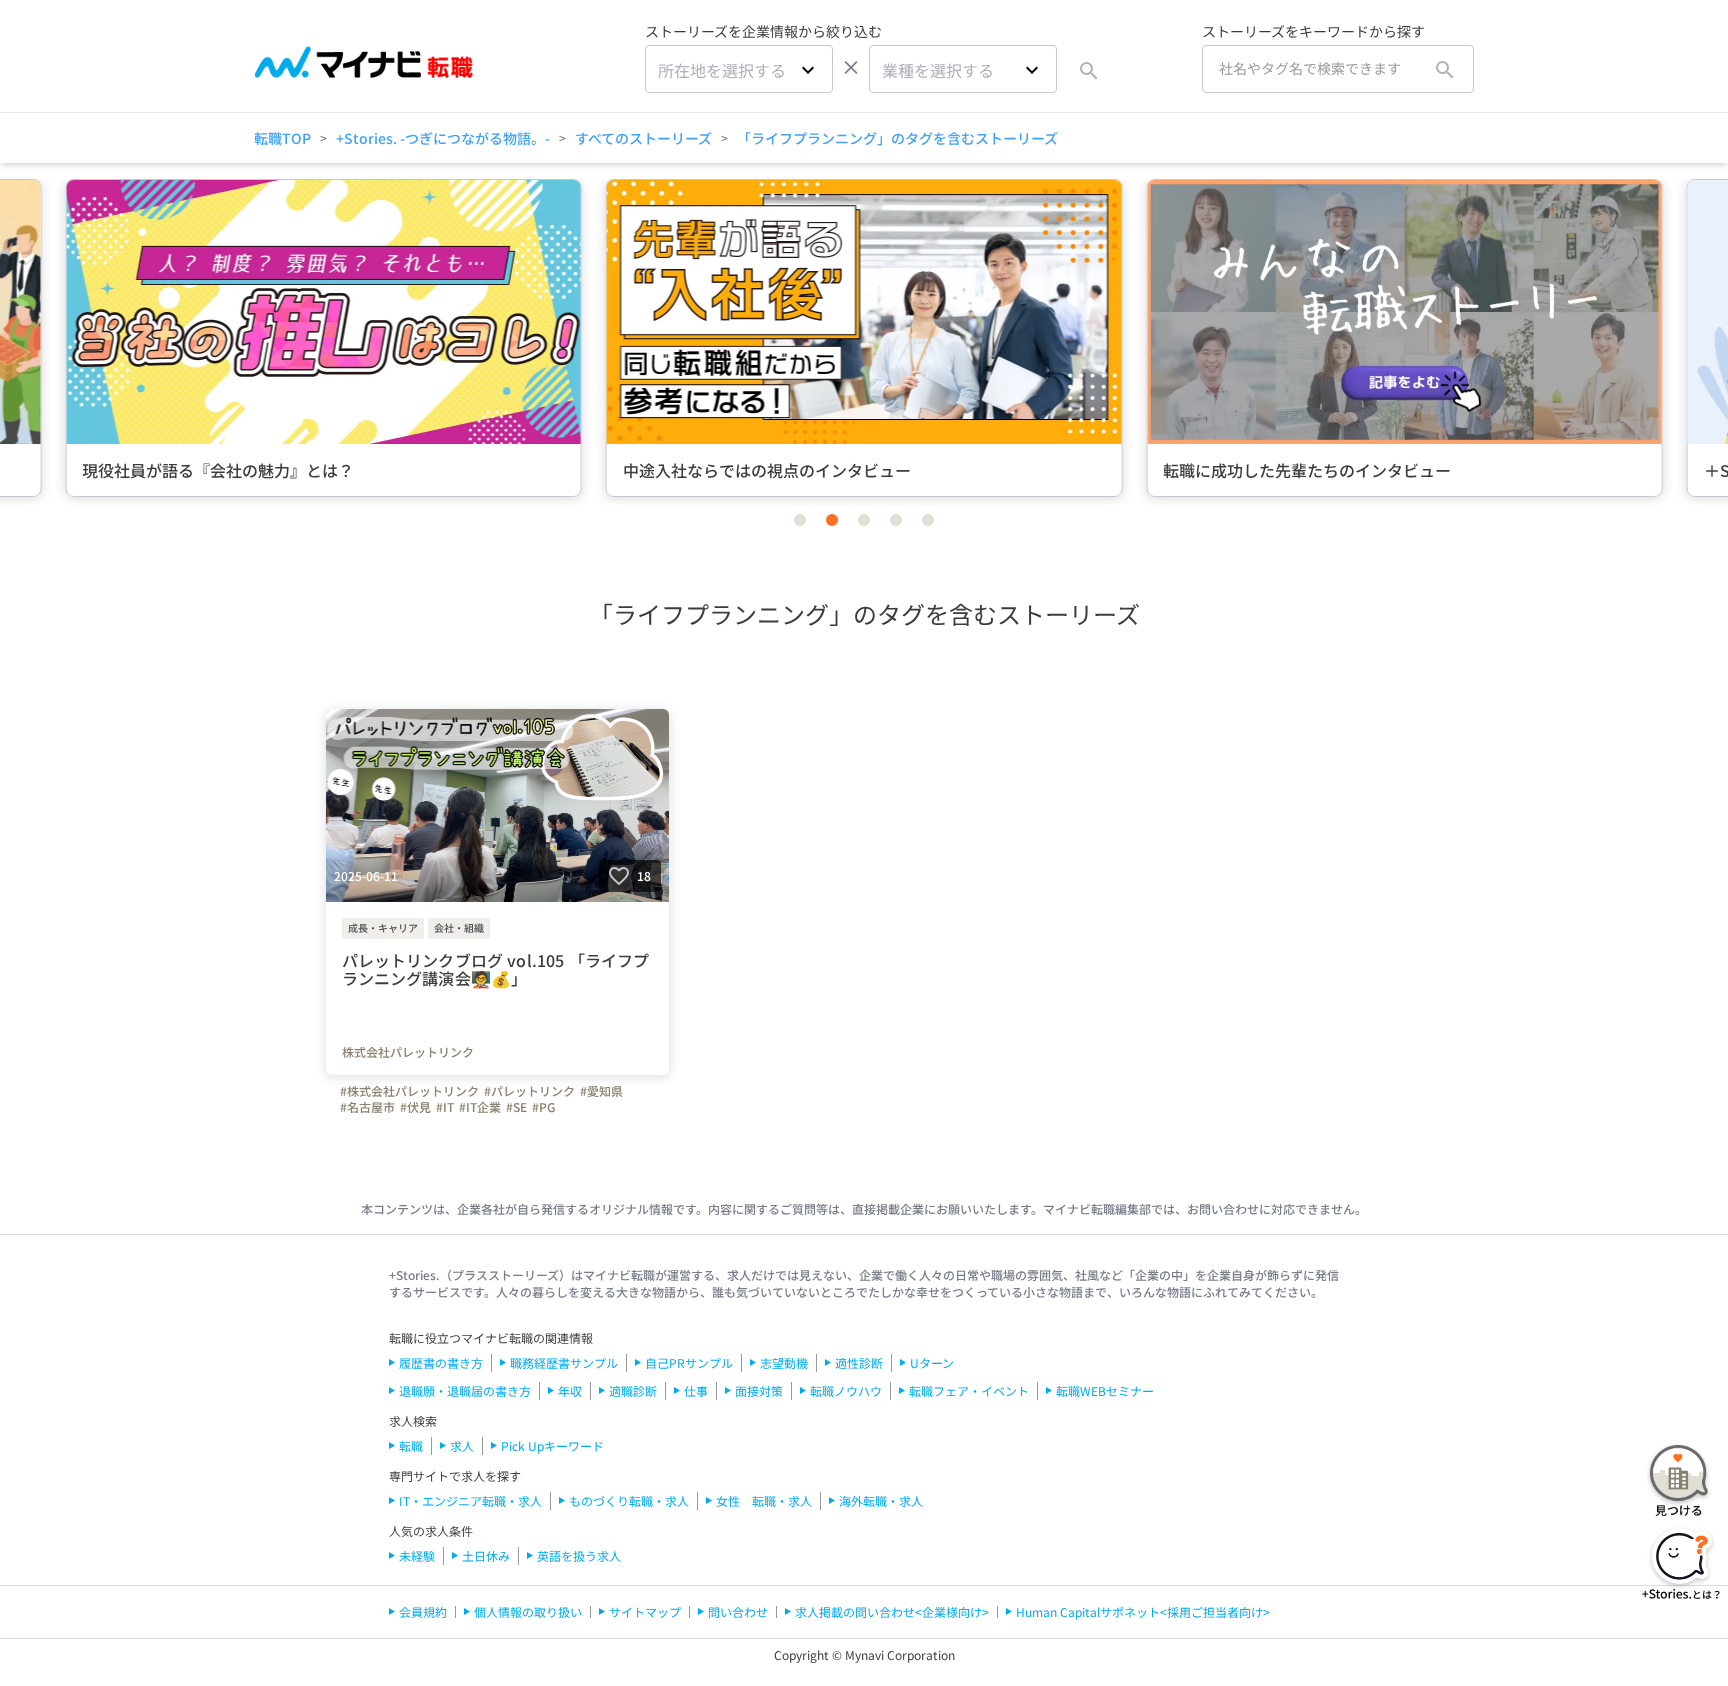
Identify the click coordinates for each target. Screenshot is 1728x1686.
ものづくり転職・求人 (629, 1500)
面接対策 (759, 1390)
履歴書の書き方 (441, 1362)
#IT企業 (480, 1107)
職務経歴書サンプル (564, 1362)
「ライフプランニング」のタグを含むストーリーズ (897, 138)
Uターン (932, 1362)
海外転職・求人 (881, 1500)
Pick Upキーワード (552, 1445)
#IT (445, 1107)
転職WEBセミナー (1105, 1390)
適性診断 (859, 1362)
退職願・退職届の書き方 (465, 1390)
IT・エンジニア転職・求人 (470, 1500)
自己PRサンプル (689, 1362)
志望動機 (784, 1362)
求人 (462, 1445)
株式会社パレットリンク (408, 1052)
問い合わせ (738, 1611)
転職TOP (282, 138)
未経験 (417, 1555)
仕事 (696, 1390)
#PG (543, 1107)
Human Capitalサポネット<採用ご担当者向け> (1143, 1611)
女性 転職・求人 (764, 1500)
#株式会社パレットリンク (409, 1091)
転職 (411, 1445)
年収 (570, 1390)
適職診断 (633, 1390)
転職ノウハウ (846, 1390)
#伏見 (415, 1107)
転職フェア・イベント (969, 1390)
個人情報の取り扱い (528, 1611)
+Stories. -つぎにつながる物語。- (443, 138)
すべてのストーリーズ (643, 138)
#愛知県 (601, 1091)
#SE (516, 1107)
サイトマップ (645, 1611)
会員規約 (423, 1611)
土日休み (486, 1555)
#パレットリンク (529, 1091)
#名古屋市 (367, 1107)
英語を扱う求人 (579, 1555)
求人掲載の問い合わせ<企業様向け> (892, 1611)
